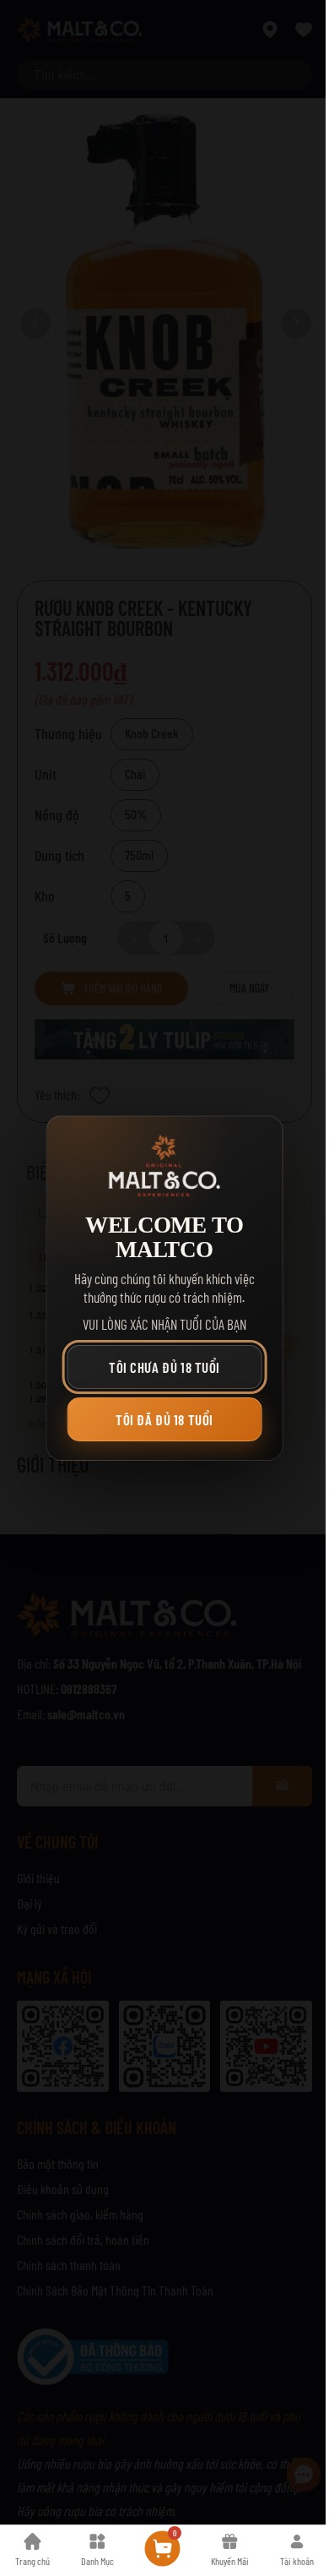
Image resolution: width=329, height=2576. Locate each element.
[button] (165, 1367)
